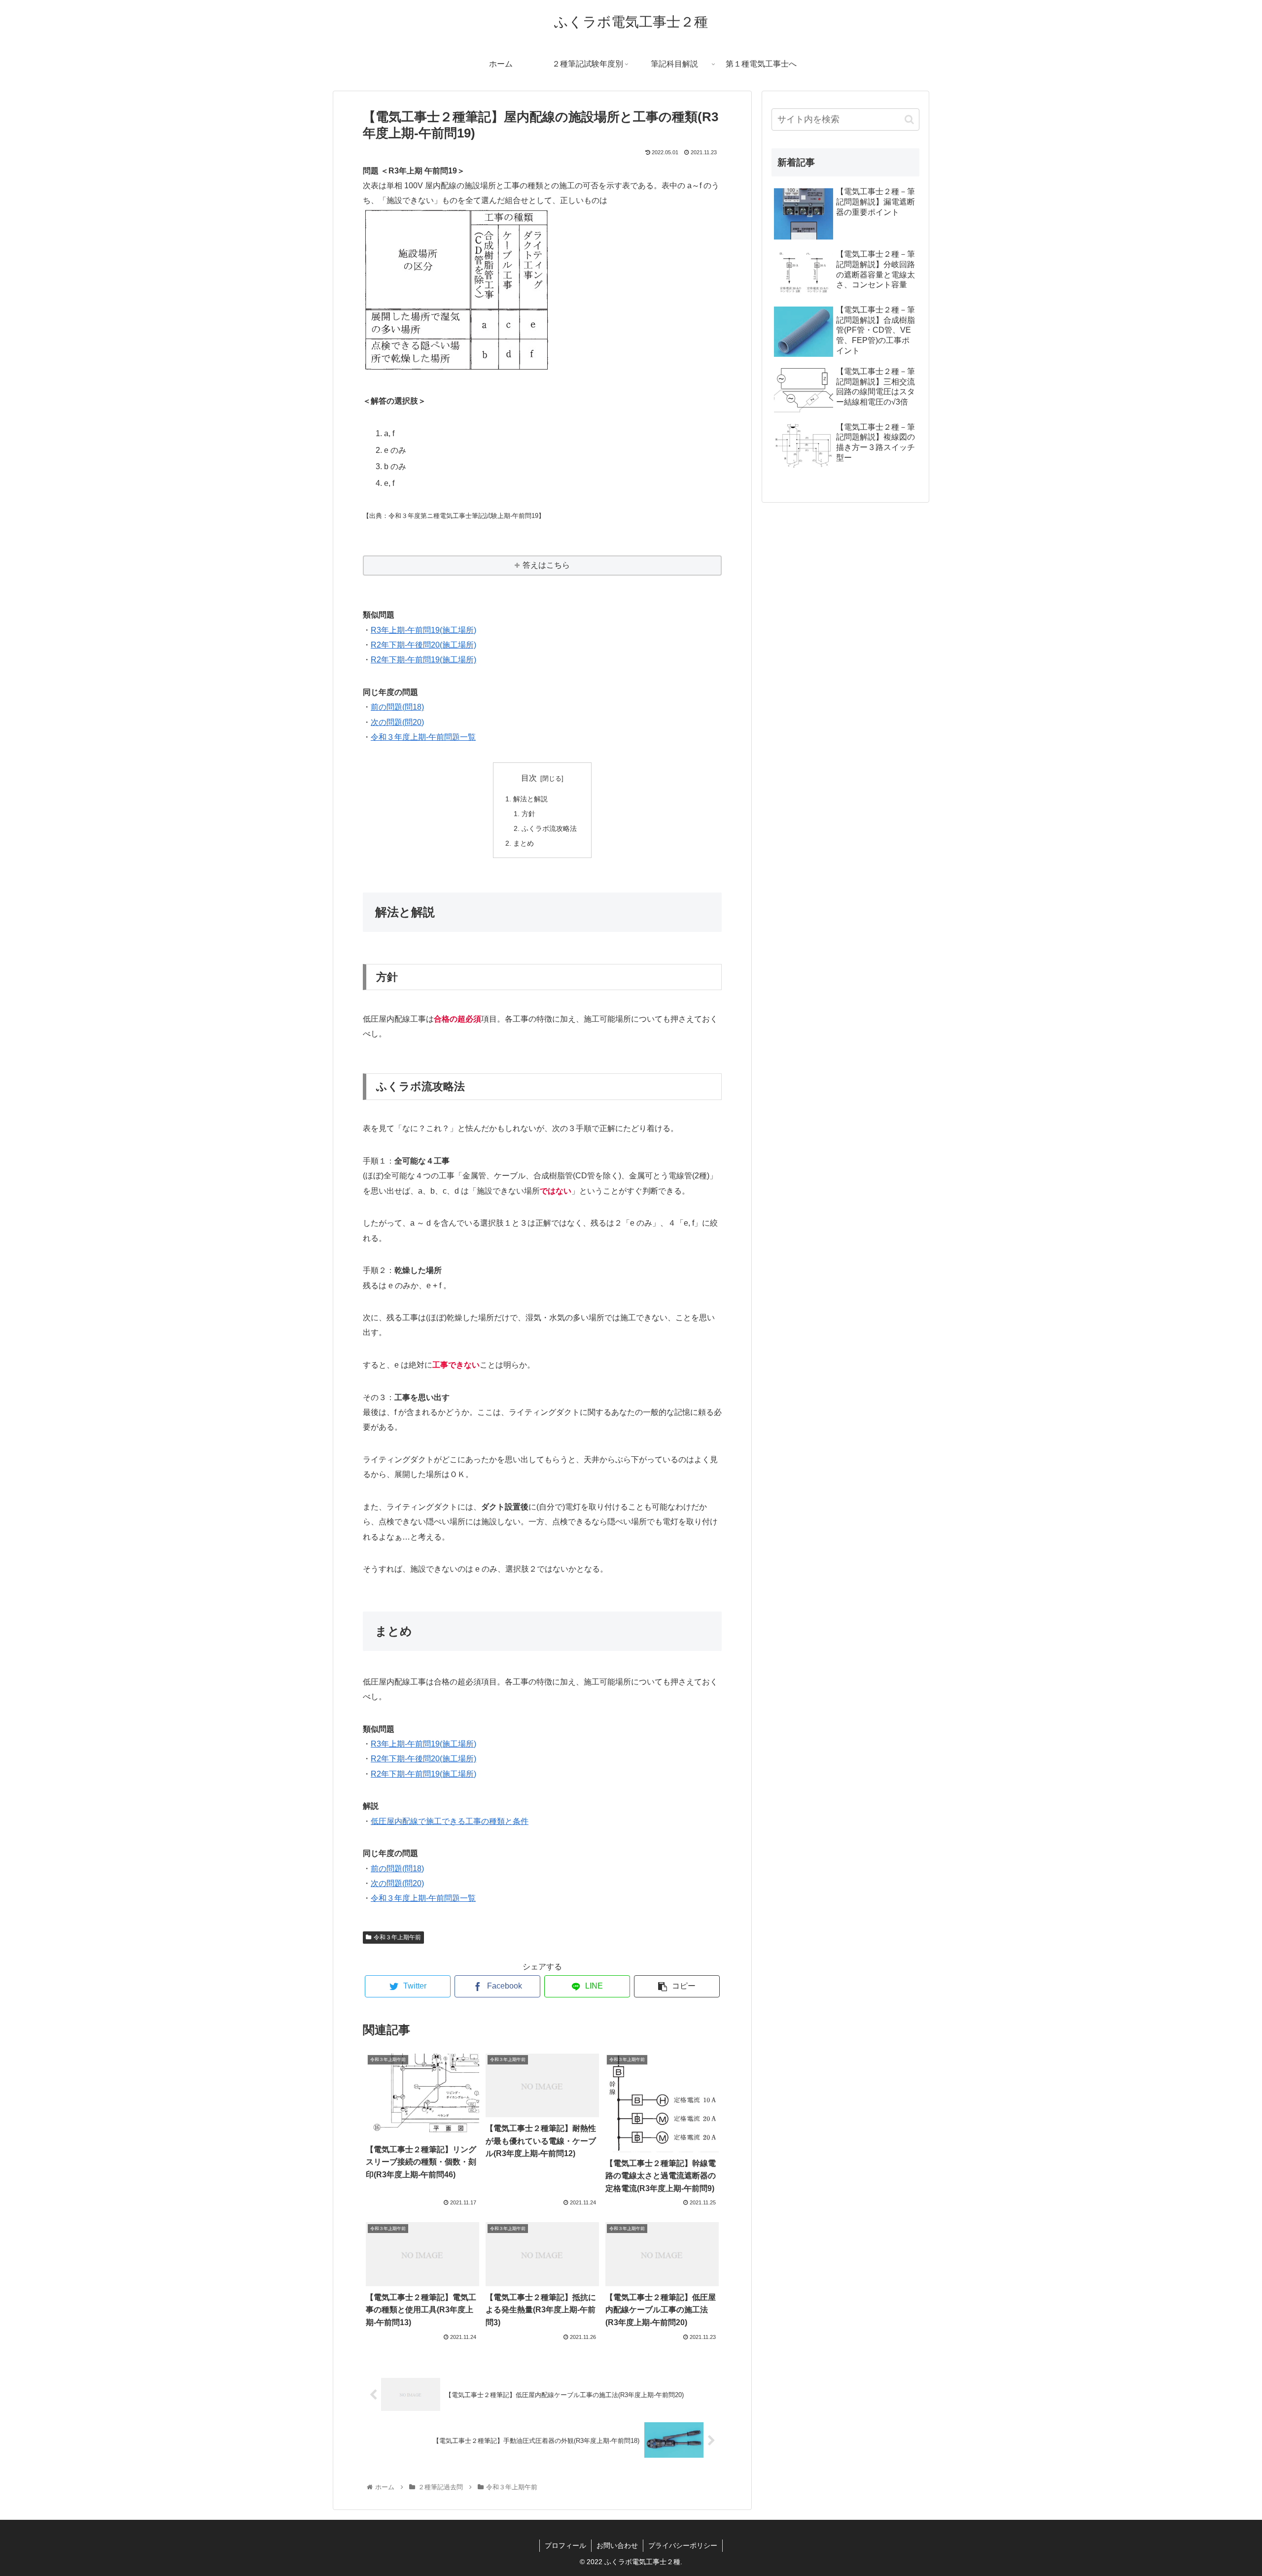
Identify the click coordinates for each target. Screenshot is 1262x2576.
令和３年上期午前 (397, 1937)
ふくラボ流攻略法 (549, 828)
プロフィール (565, 2545)
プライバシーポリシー (683, 2545)
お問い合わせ (617, 2545)
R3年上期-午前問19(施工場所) (423, 630)
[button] (909, 120)
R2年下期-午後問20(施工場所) (423, 645)
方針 (528, 814)
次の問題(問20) (397, 722)
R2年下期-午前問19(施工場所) (423, 660)
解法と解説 (530, 799)
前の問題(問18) (397, 707)
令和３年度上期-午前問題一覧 (423, 737)
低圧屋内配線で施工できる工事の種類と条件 (450, 1821)
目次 (529, 778)
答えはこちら (546, 565)
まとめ (524, 843)
